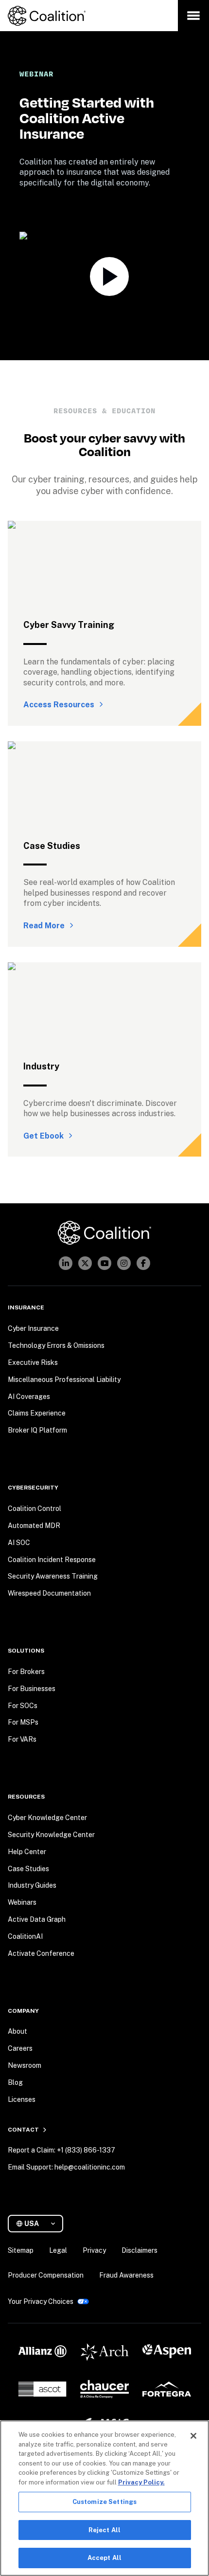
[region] (104, 2498)
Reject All (104, 2530)
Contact (23, 2130)
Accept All (104, 2558)
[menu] (193, 16)
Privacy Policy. (141, 2482)
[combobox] (39, 2224)
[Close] (193, 2436)
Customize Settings (104, 2502)
